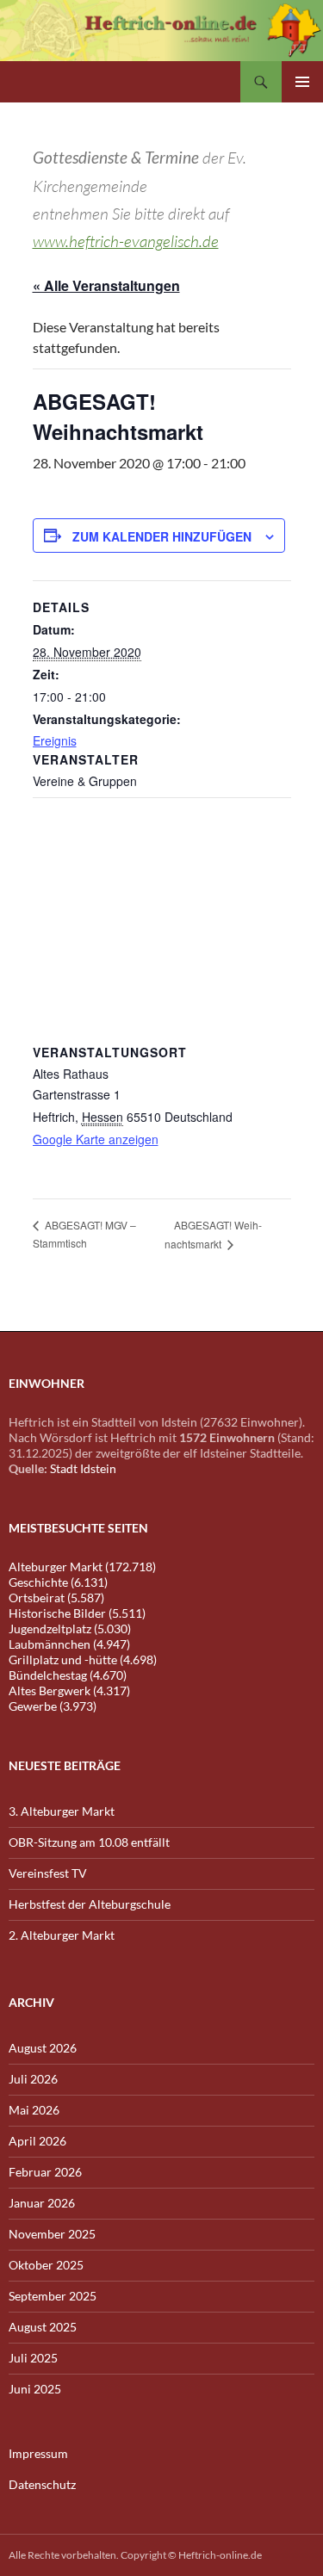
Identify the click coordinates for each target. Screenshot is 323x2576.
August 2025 (43, 2327)
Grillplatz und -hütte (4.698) (83, 1660)
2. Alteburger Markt (62, 1935)
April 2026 (37, 2141)
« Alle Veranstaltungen (106, 285)
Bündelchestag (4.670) (68, 1675)
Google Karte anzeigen (96, 1139)
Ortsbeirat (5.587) (56, 1598)
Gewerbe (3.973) (53, 1706)
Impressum (38, 2453)
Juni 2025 (35, 2389)
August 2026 (43, 2048)
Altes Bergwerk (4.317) (69, 1690)
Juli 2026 (33, 2079)
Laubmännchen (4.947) (69, 1644)
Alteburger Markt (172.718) (82, 1567)
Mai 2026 (34, 2110)
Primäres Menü (302, 82)
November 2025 (52, 2234)
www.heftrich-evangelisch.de (126, 241)
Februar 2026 (45, 2172)
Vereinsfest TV (48, 1873)
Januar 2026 (42, 2203)
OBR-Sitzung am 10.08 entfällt (89, 1842)
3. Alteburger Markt (62, 1811)
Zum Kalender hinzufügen (162, 536)
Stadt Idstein (83, 1468)
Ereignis (55, 740)
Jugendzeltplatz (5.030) (70, 1629)
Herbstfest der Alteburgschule (90, 1904)
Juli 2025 (33, 2358)
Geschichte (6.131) (58, 1582)
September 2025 (53, 2296)
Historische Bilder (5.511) (77, 1613)
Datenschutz (42, 2484)
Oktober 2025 (46, 2265)
